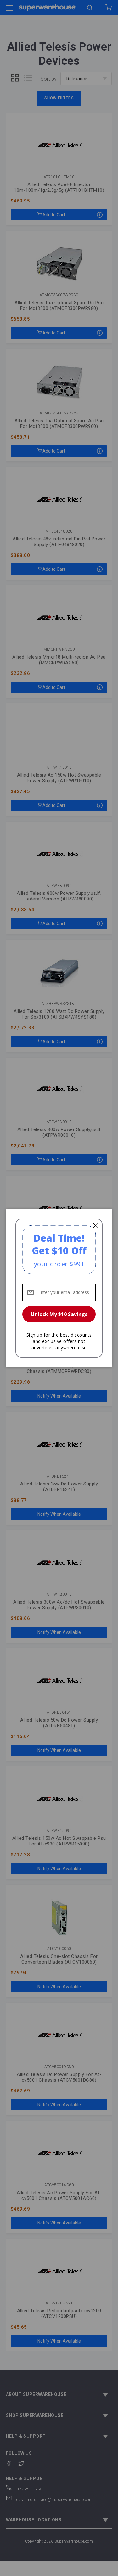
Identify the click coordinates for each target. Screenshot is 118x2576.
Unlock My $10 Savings (59, 1314)
